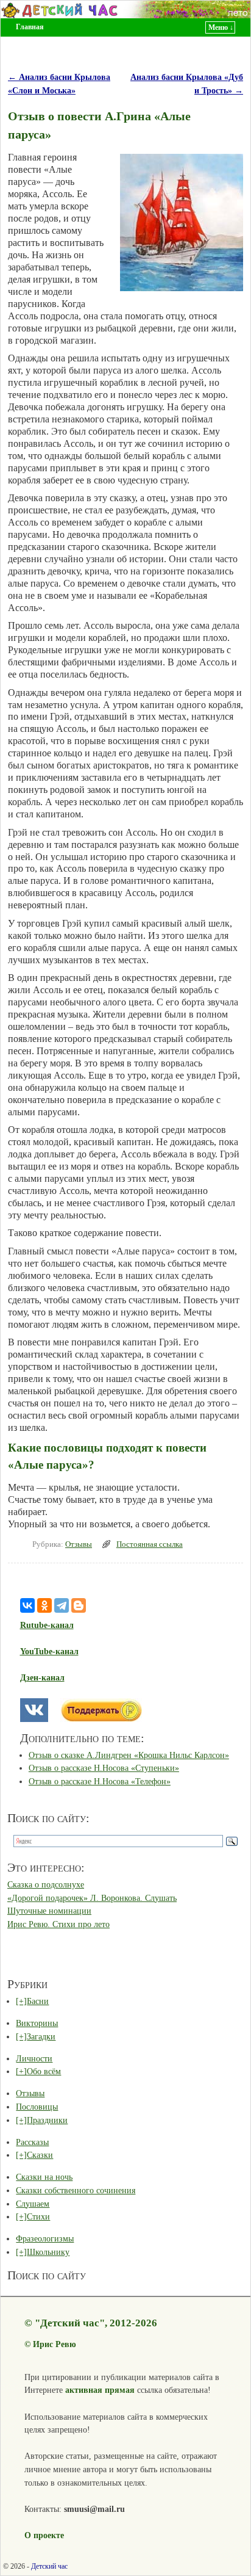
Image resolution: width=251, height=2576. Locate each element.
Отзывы (79, 1544)
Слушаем (33, 2204)
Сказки (40, 2155)
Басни (38, 2001)
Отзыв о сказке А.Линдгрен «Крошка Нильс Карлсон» (129, 1755)
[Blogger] (79, 1605)
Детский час (49, 2566)
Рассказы (32, 2142)
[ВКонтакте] (27, 1605)
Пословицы (37, 2107)
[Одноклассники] (44, 1605)
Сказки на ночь (44, 2177)
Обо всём (44, 2071)
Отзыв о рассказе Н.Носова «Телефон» (100, 1781)
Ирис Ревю (55, 2344)
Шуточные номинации (49, 1911)
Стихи (38, 2216)
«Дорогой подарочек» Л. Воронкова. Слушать (92, 1898)
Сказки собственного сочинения (76, 2190)
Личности (34, 2058)
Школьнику (48, 2252)
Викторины (37, 2023)
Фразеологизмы (45, 2238)
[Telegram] (62, 1605)
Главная (30, 27)
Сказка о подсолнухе (46, 1884)
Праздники (47, 2120)
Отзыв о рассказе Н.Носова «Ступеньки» (104, 1768)
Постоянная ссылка (150, 1544)
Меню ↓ (221, 27)
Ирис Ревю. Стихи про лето (58, 1924)
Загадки (41, 2036)
